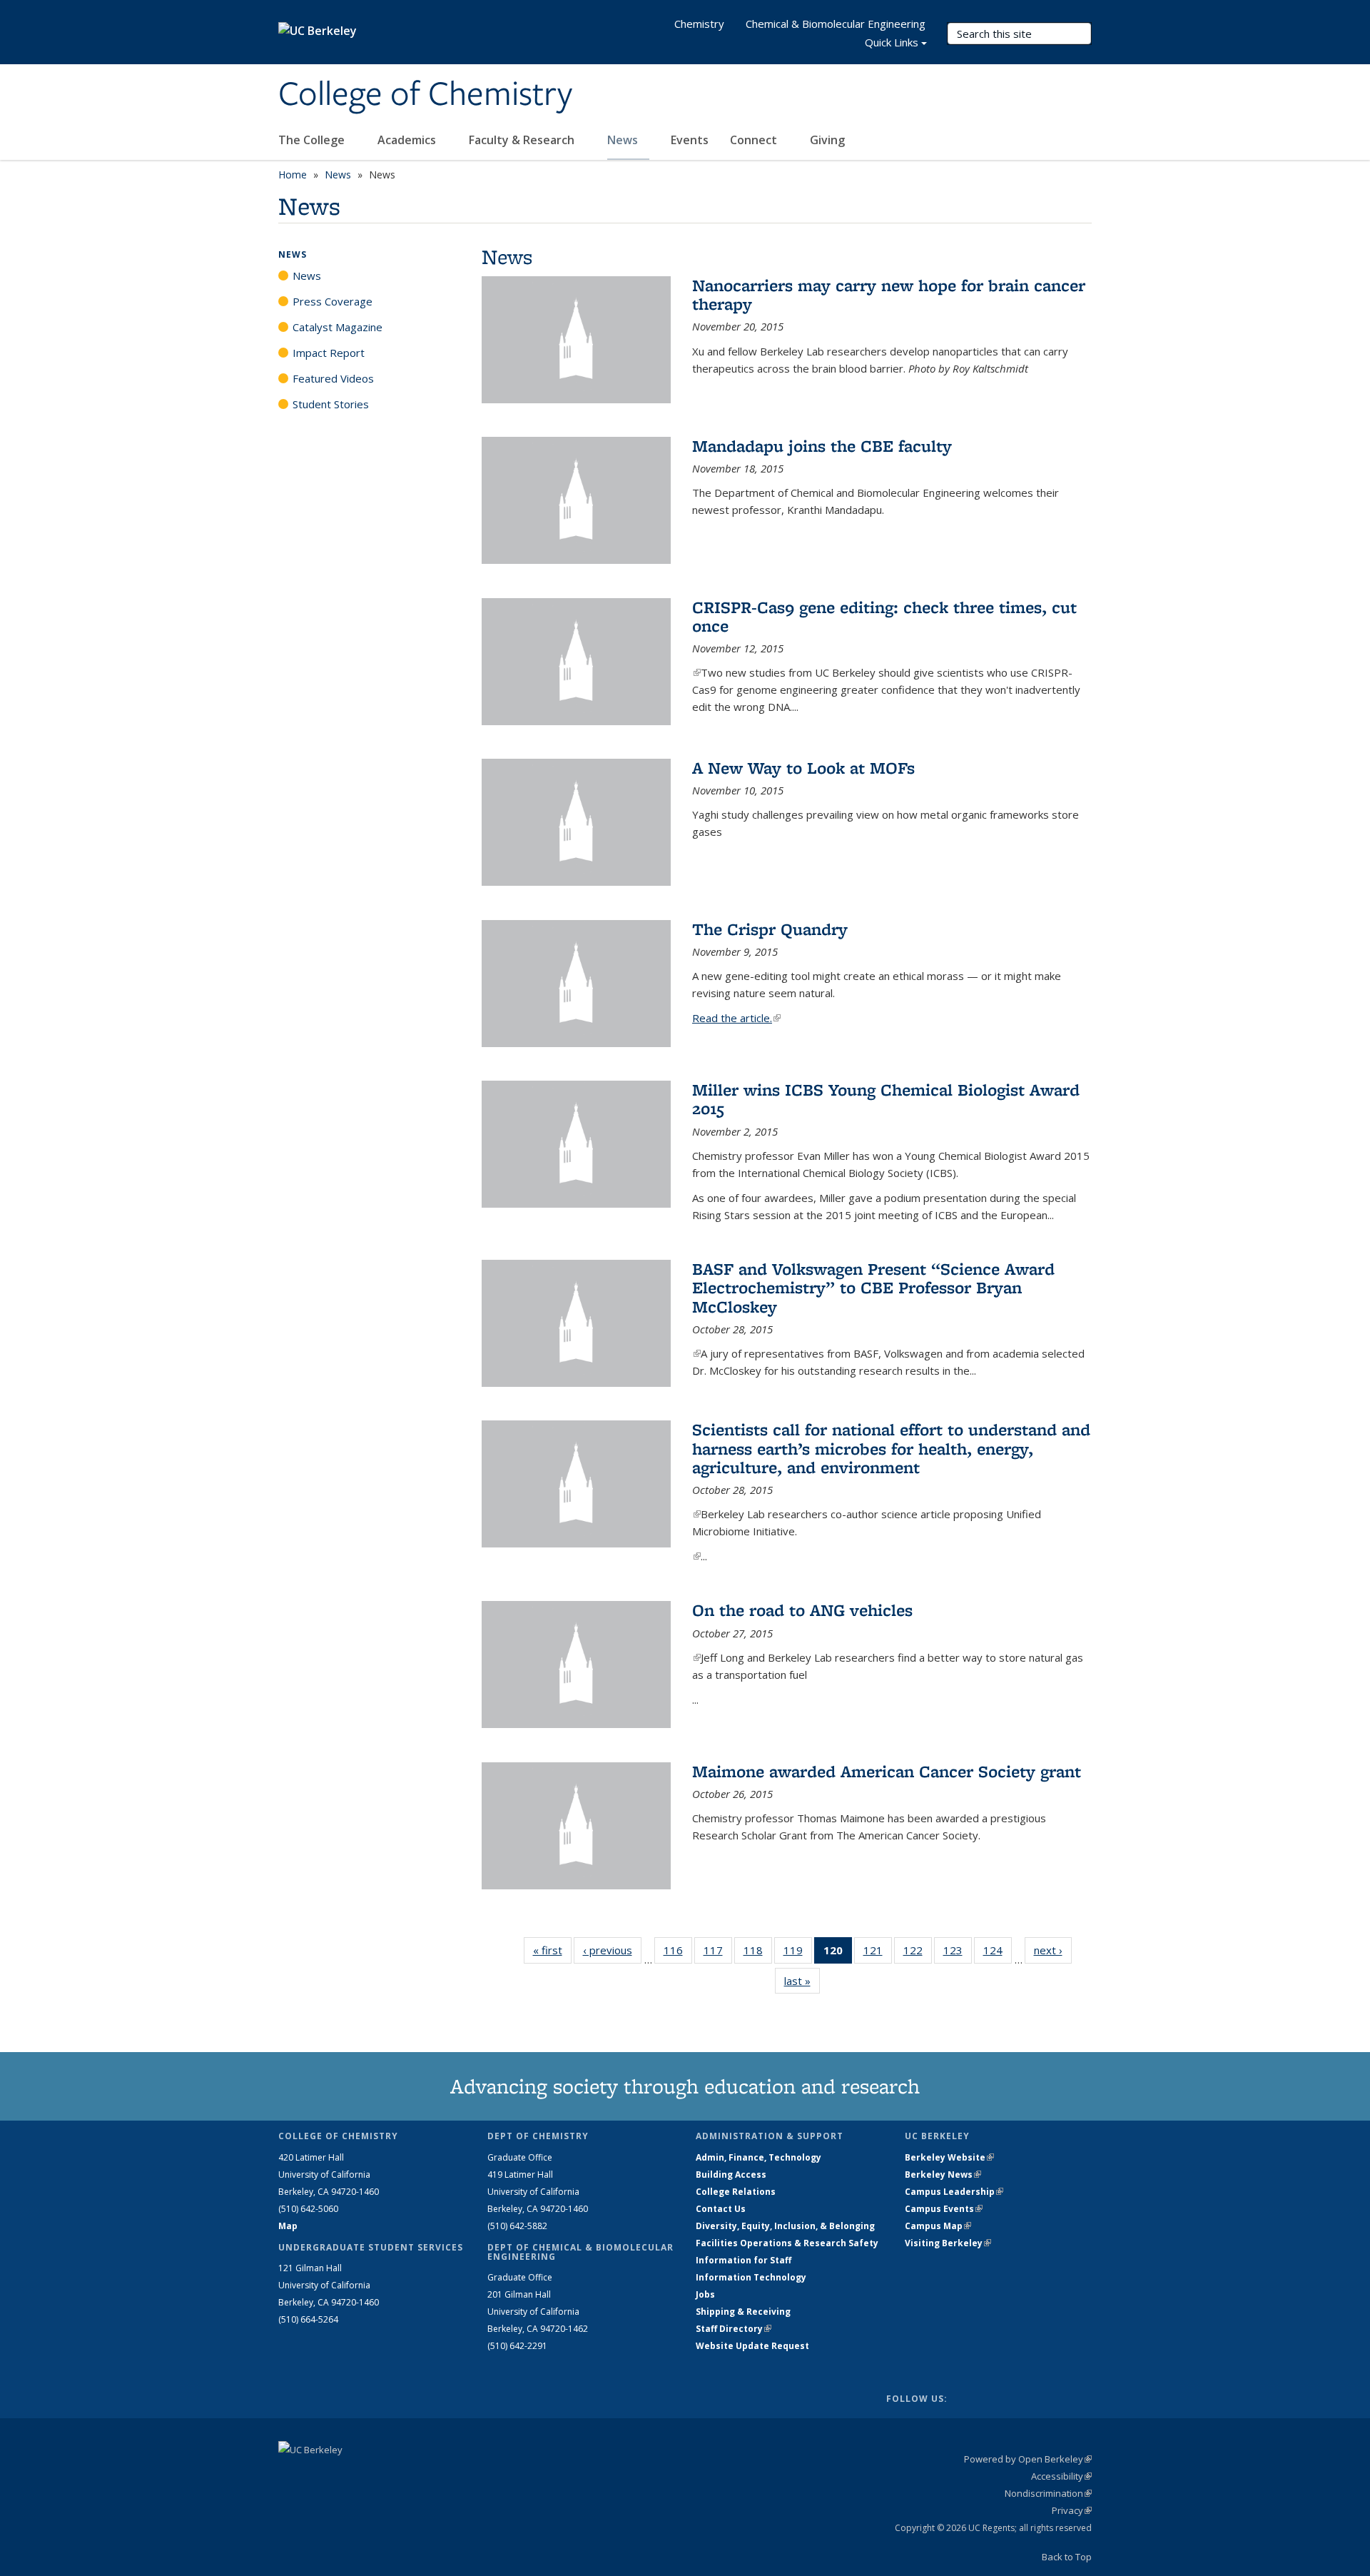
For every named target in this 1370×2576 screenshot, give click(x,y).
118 (758, 1953)
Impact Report (329, 353)
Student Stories (331, 404)
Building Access (731, 2175)
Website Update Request (752, 2346)
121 (878, 1953)
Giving (827, 140)
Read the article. (736, 1018)
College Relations (736, 2192)
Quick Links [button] (892, 42)
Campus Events (944, 2209)
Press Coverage (333, 301)
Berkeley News (943, 2175)
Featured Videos (333, 378)
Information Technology (751, 2277)
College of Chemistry (425, 95)
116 (678, 1953)
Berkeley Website (949, 2157)
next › (1053, 1950)
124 (998, 1953)
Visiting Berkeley (948, 2243)
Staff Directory (734, 2329)
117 (718, 1953)
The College (313, 140)
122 (918, 1953)
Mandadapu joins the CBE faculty (822, 446)
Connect (755, 140)
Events (690, 140)
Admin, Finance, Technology (758, 2157)
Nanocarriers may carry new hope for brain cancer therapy (889, 294)
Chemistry (699, 24)
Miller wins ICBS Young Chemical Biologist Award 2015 (886, 1099)
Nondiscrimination (1048, 2493)
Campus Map (938, 2226)
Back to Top (1067, 2557)
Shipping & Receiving (743, 2312)
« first (552, 1950)
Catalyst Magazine (338, 327)
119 (798, 1953)
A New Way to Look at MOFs (803, 768)
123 (958, 1953)
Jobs (705, 2294)
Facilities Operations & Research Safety (787, 2243)
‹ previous (612, 1950)
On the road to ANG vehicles (802, 1610)
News (624, 140)
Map (288, 2226)
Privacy (1072, 2510)
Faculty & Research (523, 140)
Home (293, 175)
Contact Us (721, 2209)
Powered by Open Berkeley (1028, 2459)
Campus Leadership (954, 2192)
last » (802, 1981)
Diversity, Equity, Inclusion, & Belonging (785, 2226)
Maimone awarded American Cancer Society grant (887, 1771)
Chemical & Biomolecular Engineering (836, 24)
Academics (408, 140)
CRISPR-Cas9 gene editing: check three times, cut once (884, 616)
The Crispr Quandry (770, 929)
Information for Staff (744, 2260)
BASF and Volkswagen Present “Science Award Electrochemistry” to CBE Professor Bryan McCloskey (873, 1288)
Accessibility (1061, 2476)
